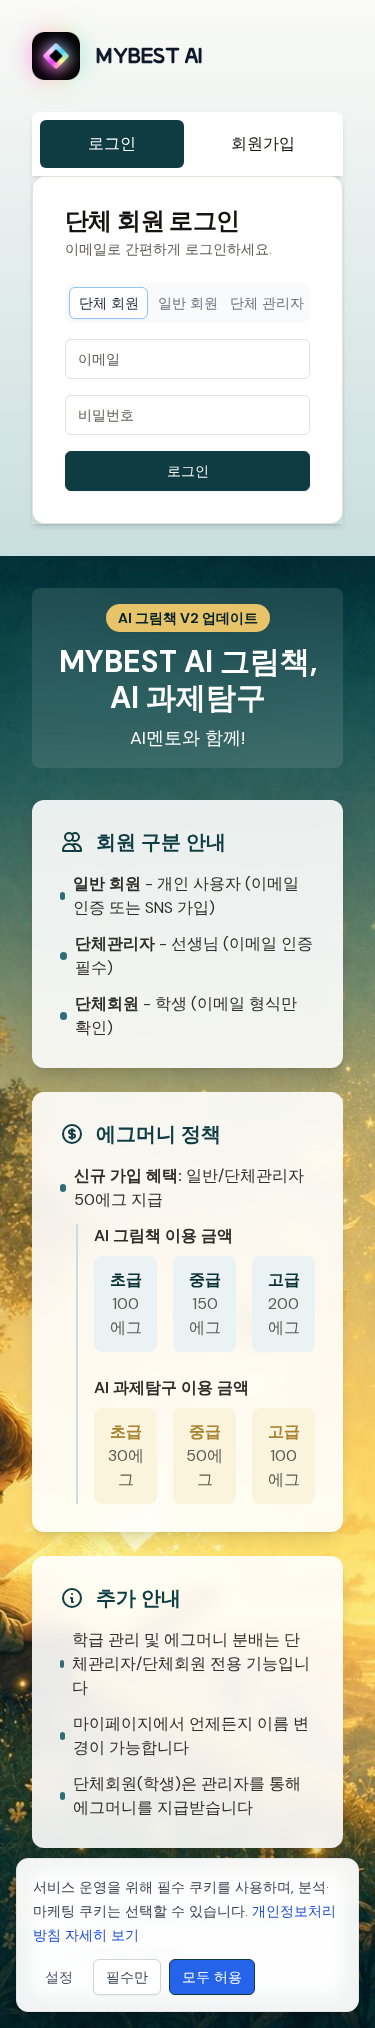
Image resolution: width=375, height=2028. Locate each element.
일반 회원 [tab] (188, 303)
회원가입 (263, 143)
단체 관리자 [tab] (267, 303)
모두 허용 (212, 1977)
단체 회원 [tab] (109, 303)
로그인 (112, 143)
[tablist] (187, 303)
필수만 (127, 1977)
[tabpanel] (187, 415)
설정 (59, 1977)
